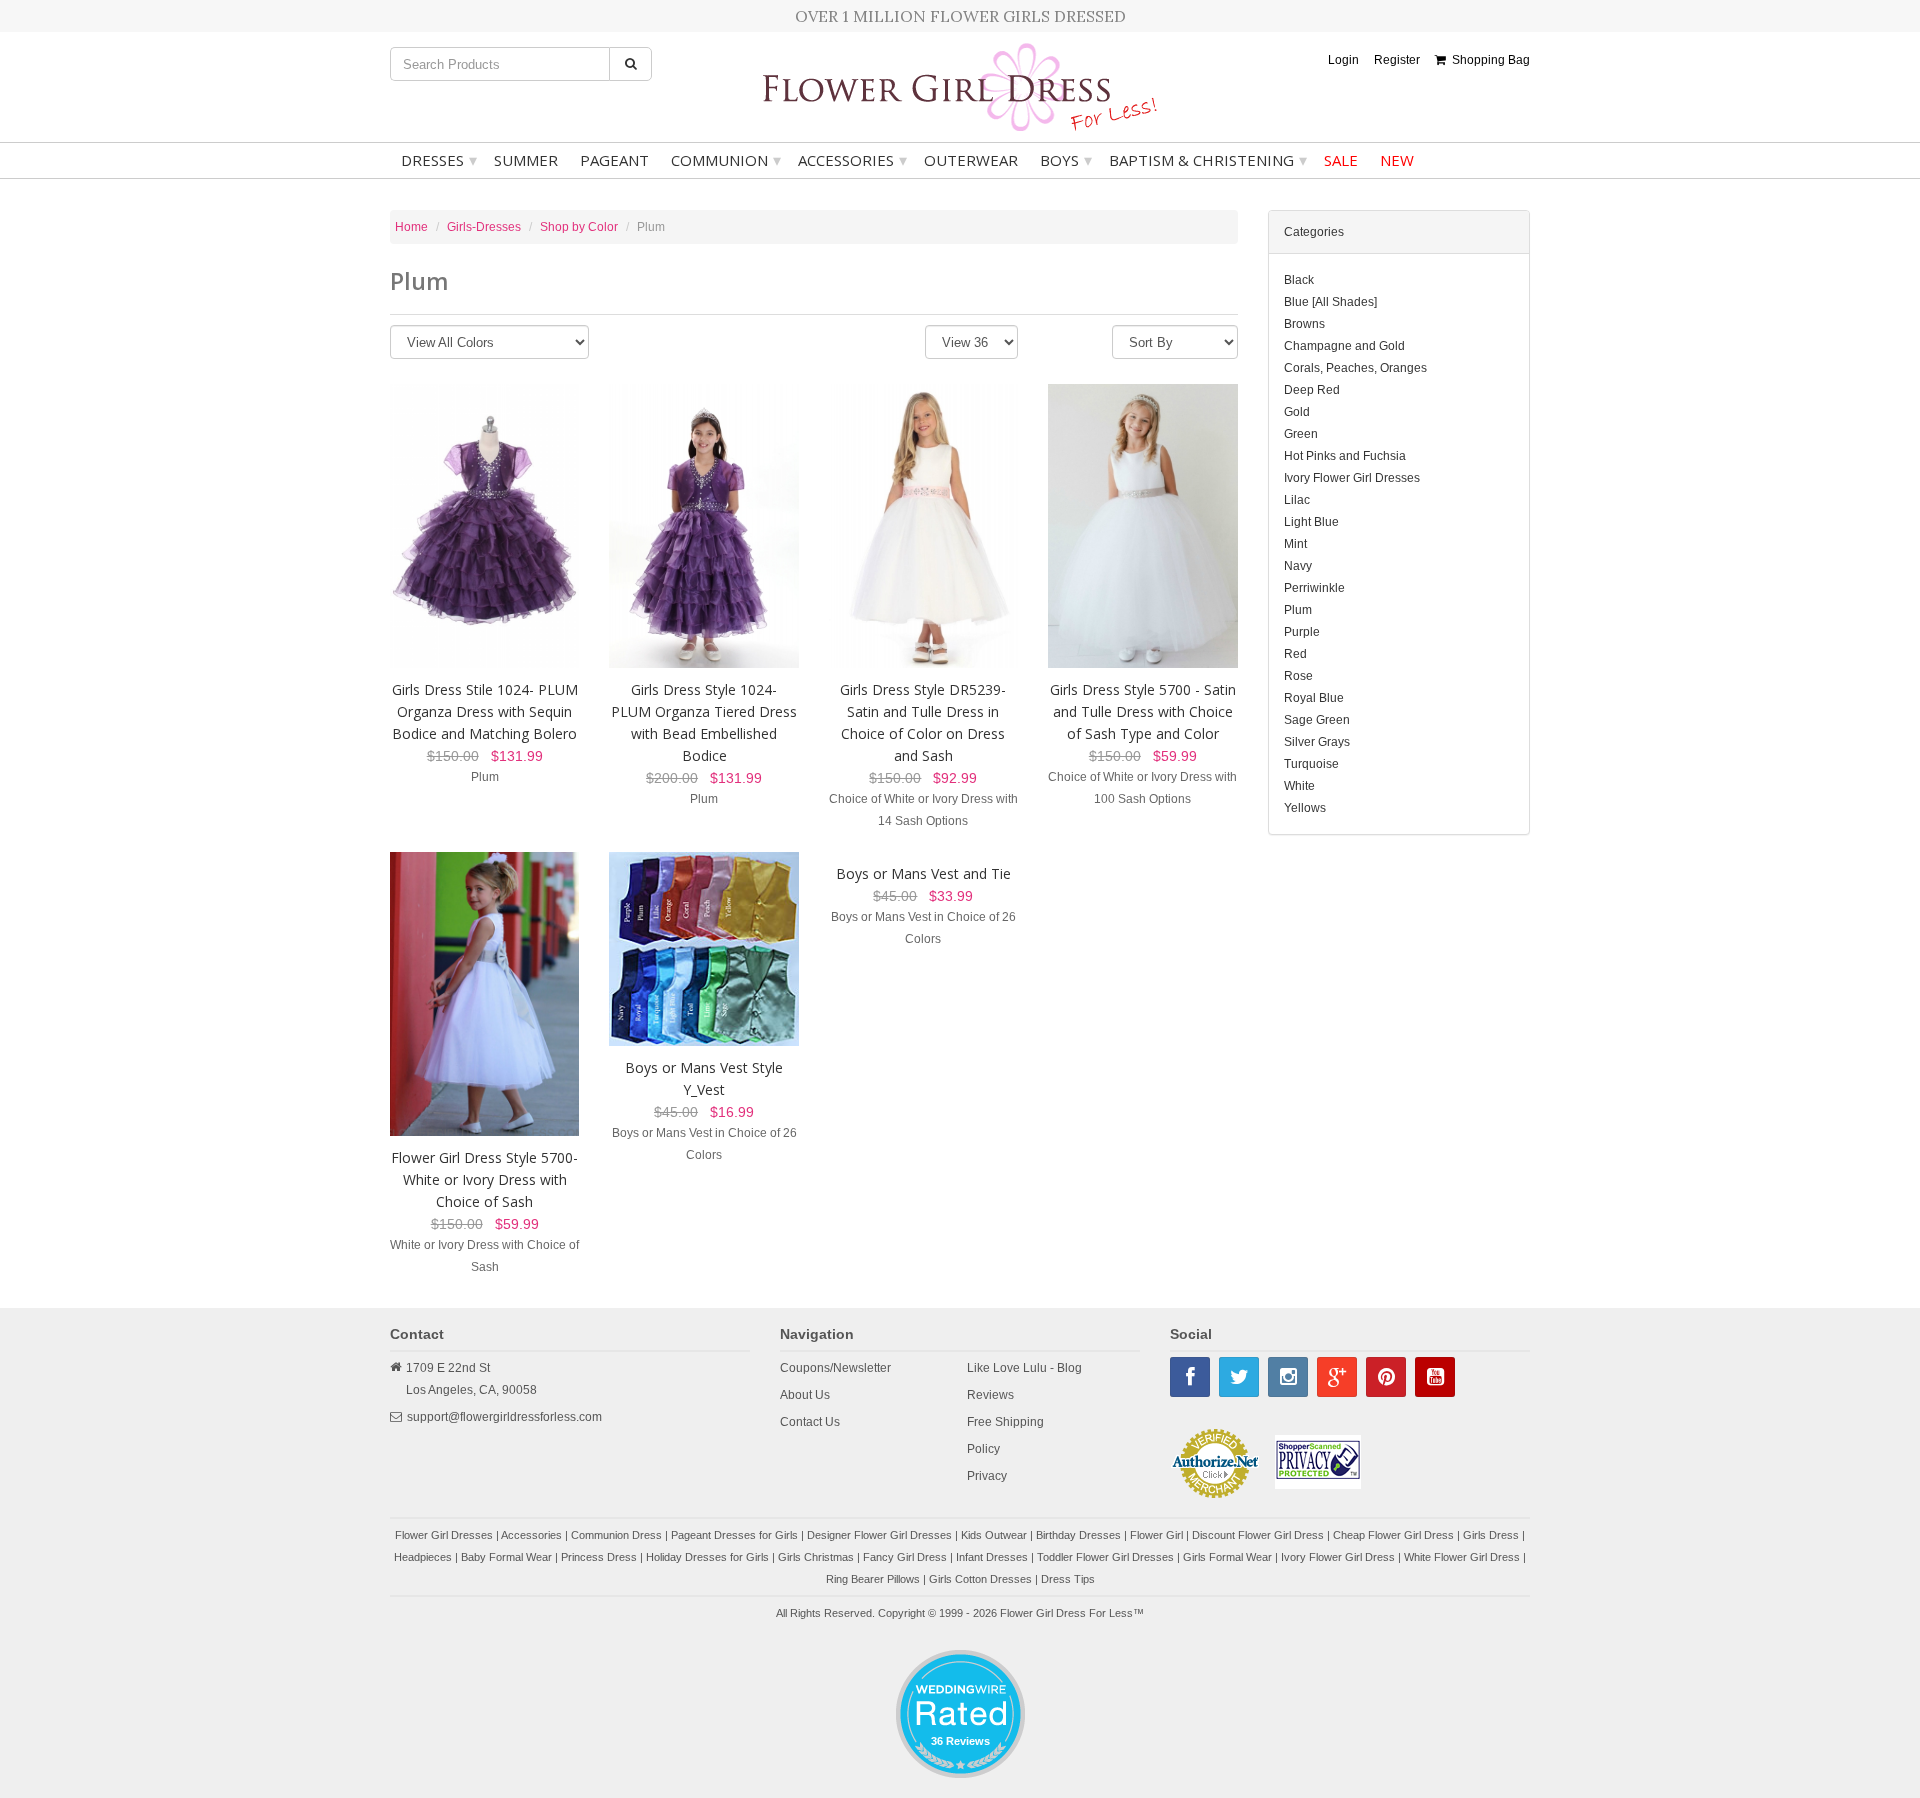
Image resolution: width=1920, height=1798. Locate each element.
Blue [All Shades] (1330, 302)
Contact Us (810, 1422)
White (1299, 786)
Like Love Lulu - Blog (1024, 1368)
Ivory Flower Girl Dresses (1352, 478)
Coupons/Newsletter (835, 1368)
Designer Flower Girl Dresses (879, 1535)
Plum (1298, 610)
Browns (1304, 324)
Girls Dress (1491, 1535)
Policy (983, 1449)
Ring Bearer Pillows (873, 1579)
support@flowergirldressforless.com (504, 1417)
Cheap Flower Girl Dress (1393, 1535)
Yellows (1305, 808)
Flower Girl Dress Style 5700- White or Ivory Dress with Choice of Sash (484, 1179)
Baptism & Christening (1208, 160)
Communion (726, 160)
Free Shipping (1005, 1422)
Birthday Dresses (1078, 1535)
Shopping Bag (1488, 60)
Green (1301, 434)
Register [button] (1397, 60)
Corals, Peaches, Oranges (1355, 368)
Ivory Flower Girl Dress (1338, 1557)
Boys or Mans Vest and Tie (923, 873)
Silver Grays (1317, 742)
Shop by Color (579, 227)
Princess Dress (599, 1557)
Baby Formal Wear (506, 1557)
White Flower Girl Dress (1462, 1557)
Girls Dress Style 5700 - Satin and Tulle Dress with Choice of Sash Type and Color (1143, 711)
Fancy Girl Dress (905, 1557)
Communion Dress (616, 1535)
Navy (1298, 566)
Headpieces (423, 1557)
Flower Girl (1156, 1535)
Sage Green (1317, 720)
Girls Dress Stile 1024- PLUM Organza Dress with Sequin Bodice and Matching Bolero (485, 711)
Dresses (439, 160)
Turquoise (1311, 764)
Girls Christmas (816, 1557)
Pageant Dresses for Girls (734, 1535)
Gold (1297, 412)
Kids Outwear (994, 1535)
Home (411, 227)
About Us (805, 1395)
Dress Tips (1068, 1579)
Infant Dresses (992, 1557)
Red (1295, 654)
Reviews (990, 1395)
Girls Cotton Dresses (980, 1579)
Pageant (614, 160)
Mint (1295, 544)
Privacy (987, 1476)
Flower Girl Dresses (444, 1535)
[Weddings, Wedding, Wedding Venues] (960, 1674)
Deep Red (1312, 390)
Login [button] (1343, 60)
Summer (526, 160)
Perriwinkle (1314, 588)
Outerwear (971, 160)
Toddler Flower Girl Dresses (1105, 1557)
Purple (1302, 632)
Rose (1298, 676)
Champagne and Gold (1344, 346)
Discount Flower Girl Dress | (1262, 1535)
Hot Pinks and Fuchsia (1345, 456)
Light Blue (1311, 522)
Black (1299, 280)
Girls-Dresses (484, 227)
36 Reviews (960, 1741)
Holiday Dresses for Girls (707, 1557)
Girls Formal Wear (1227, 1557)
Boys (1066, 160)
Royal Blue (1314, 698)
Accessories (852, 160)
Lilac (1297, 500)
